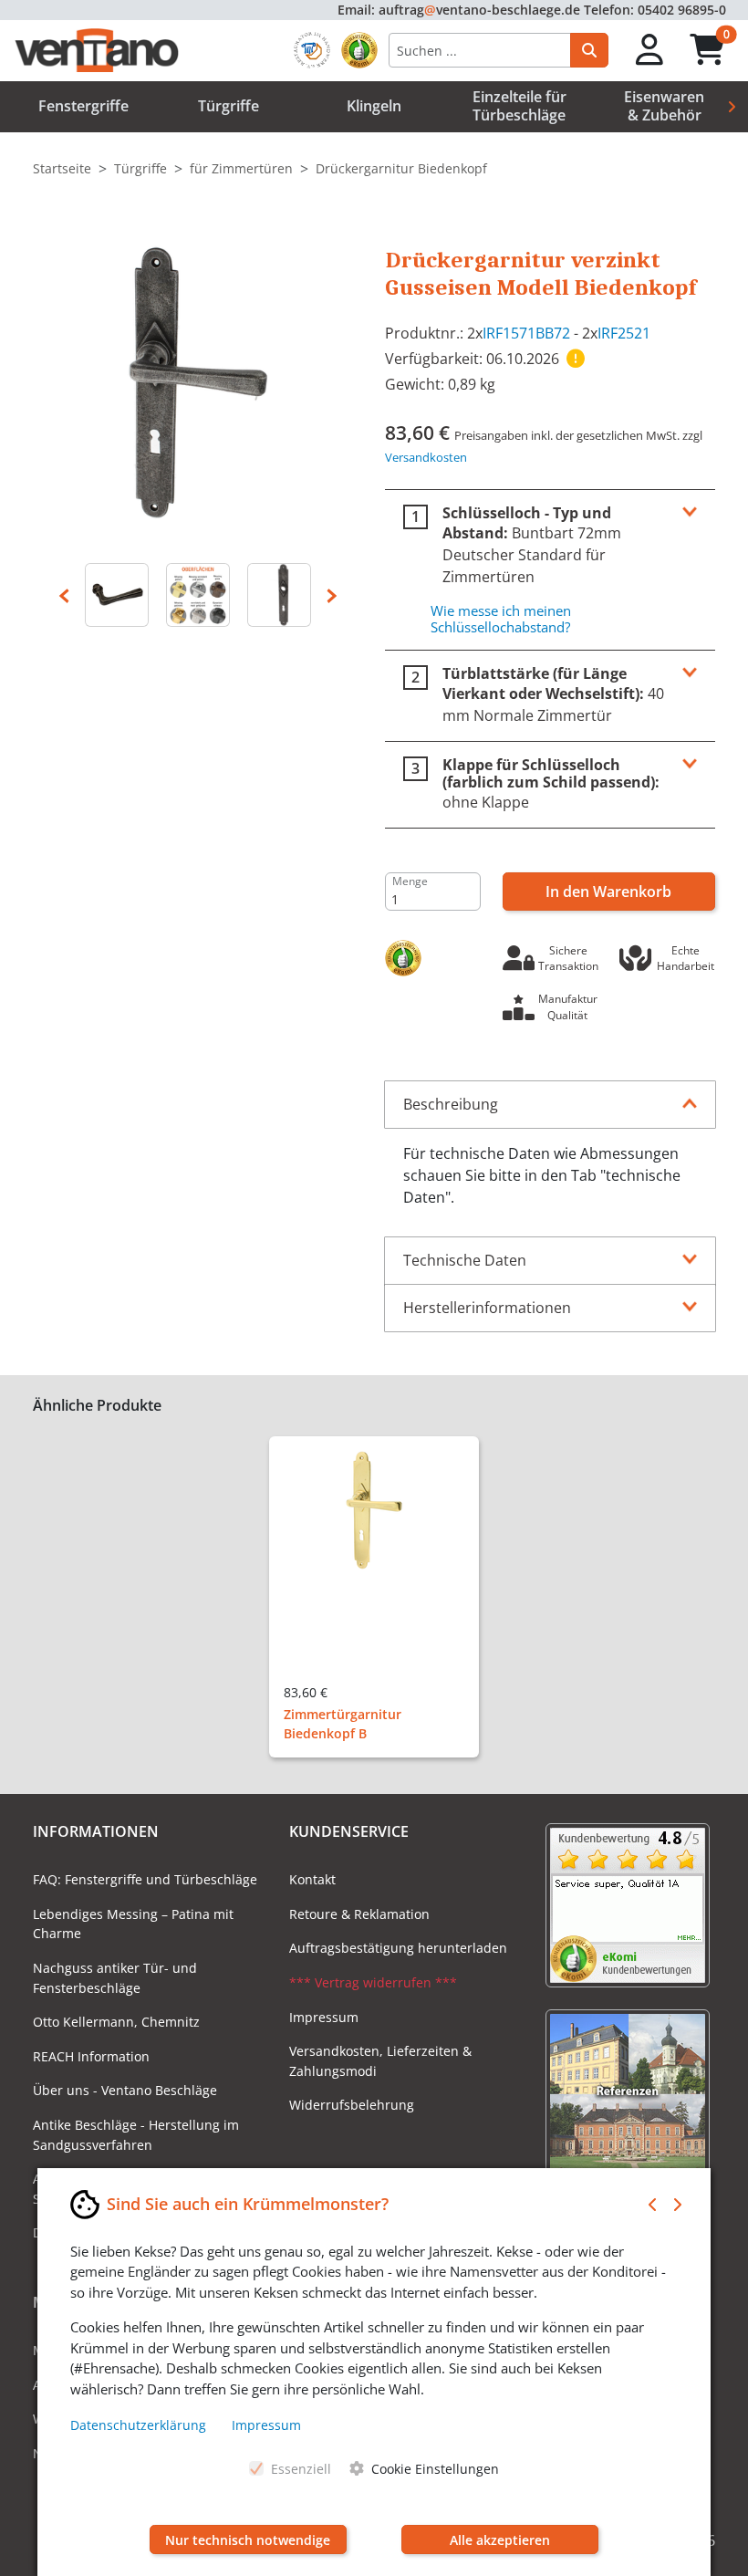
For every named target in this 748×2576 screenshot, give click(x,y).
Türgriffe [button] (229, 106)
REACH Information (91, 2056)
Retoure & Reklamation (359, 1914)
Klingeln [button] (374, 106)
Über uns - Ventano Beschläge (125, 2090)
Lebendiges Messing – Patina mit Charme (133, 1924)
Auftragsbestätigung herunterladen (398, 1948)
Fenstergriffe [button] (83, 106)
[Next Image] (332, 595)
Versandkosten (426, 457)
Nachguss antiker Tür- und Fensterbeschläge (115, 1978)
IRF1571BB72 (526, 333)
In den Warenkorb (608, 892)
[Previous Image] (64, 595)
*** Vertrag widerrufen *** (373, 1982)
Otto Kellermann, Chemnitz (116, 2022)
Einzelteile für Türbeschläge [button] (519, 105)
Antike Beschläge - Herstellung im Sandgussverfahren (136, 2135)
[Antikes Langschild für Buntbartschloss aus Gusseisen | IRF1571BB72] (279, 595)
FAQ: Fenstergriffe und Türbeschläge (145, 1879)
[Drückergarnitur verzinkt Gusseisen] (198, 381)
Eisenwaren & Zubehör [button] (664, 105)
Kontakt (312, 1879)
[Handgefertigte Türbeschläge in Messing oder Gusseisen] (198, 595)
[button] (650, 51)
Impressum (324, 2017)
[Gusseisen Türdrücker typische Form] (117, 595)
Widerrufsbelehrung (352, 2105)
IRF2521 (624, 333)
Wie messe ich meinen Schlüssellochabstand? (501, 619)
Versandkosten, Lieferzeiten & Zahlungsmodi (380, 2061)
